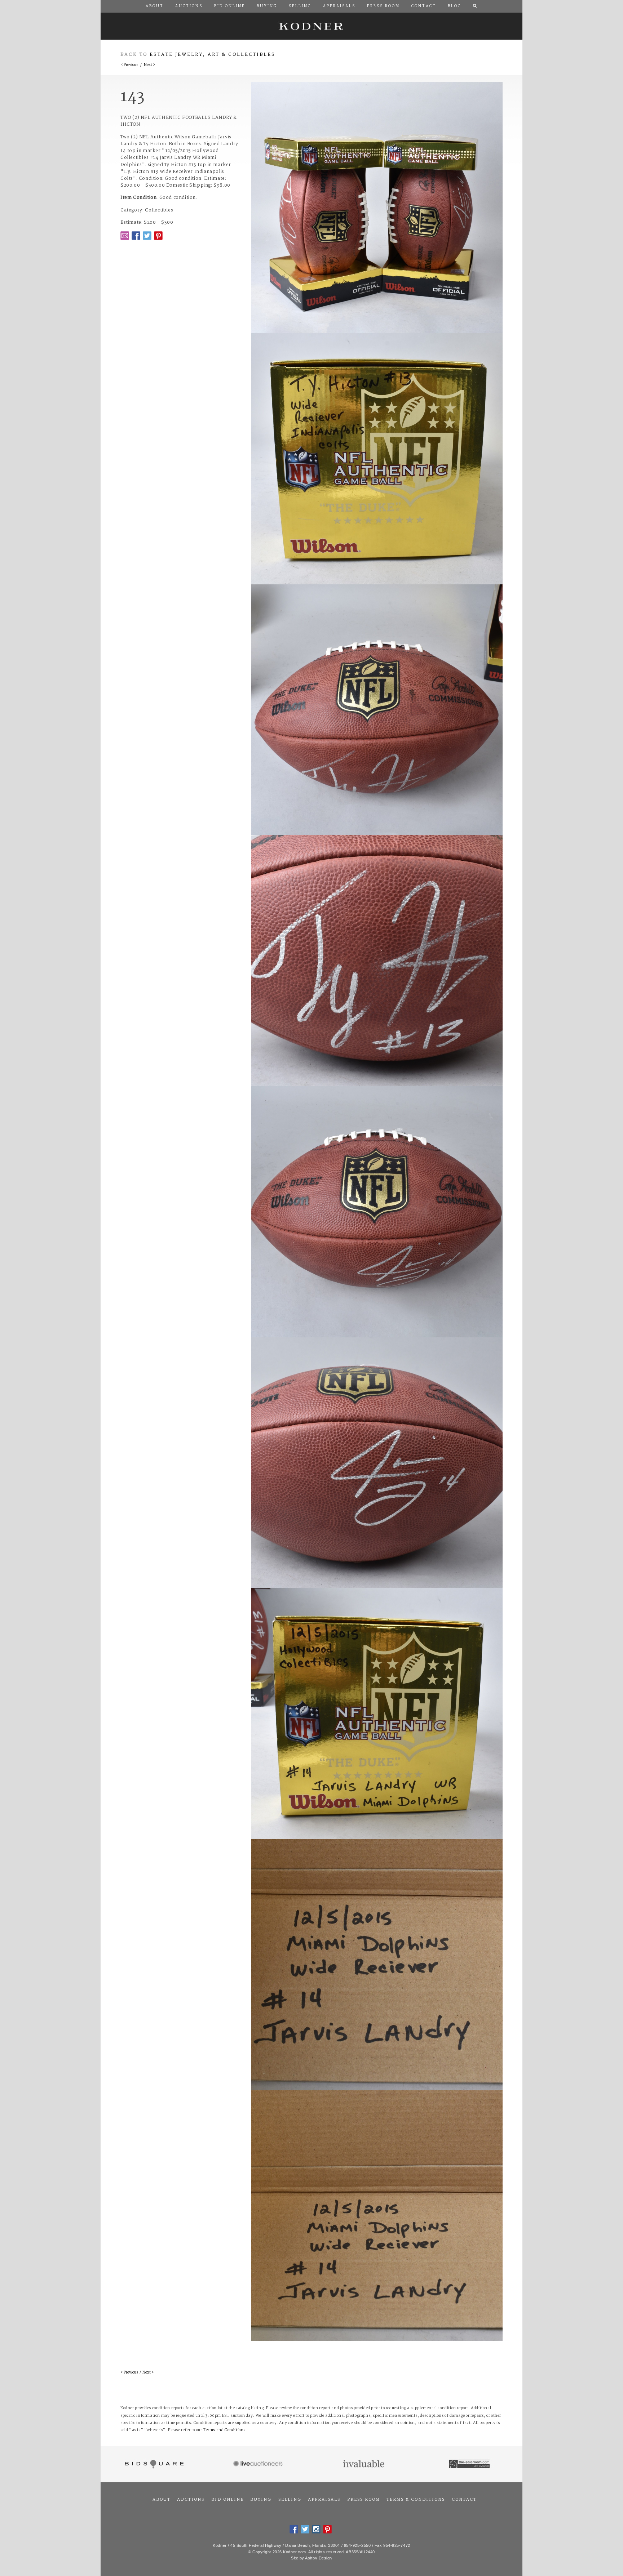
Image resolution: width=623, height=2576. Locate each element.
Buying (261, 2500)
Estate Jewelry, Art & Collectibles (213, 55)
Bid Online (227, 2500)
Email (125, 236)
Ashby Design (319, 2558)
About (162, 2500)
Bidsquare (153, 2464)
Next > (149, 65)
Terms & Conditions (416, 2500)
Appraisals (324, 2500)
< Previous (129, 65)
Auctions (191, 2500)
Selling (290, 2500)
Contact (464, 2500)
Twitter (147, 236)
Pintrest (158, 236)
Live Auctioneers (259, 2464)
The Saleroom (470, 2464)
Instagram (316, 2529)
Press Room (364, 2500)
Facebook (136, 236)
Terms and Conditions (224, 2430)
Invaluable (364, 2464)
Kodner (311, 26)
